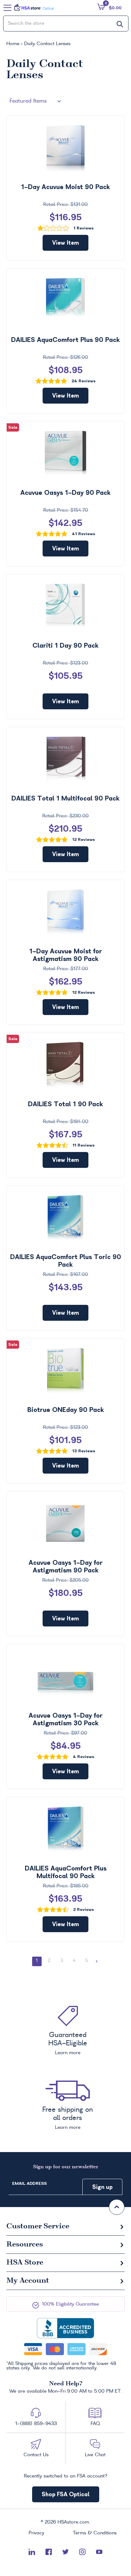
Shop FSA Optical (66, 2494)
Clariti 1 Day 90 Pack (65, 645)
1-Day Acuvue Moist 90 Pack (65, 187)
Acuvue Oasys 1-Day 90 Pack (65, 493)
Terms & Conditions (95, 2533)
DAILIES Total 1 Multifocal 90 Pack (65, 798)
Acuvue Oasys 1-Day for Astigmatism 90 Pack (66, 1566)
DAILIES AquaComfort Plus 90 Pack (65, 340)
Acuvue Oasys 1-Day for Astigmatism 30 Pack (66, 1719)
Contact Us (36, 2455)
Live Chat (95, 2455)
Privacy (36, 2533)
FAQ (95, 2424)
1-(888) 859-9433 (36, 2424)
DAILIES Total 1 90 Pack (65, 1104)
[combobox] (66, 24)
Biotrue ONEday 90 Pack (66, 1410)
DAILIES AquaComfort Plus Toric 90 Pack (66, 1261)
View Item (65, 243)
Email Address (29, 2183)
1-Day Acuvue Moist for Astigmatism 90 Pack (66, 955)
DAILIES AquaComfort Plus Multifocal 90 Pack (66, 1872)
